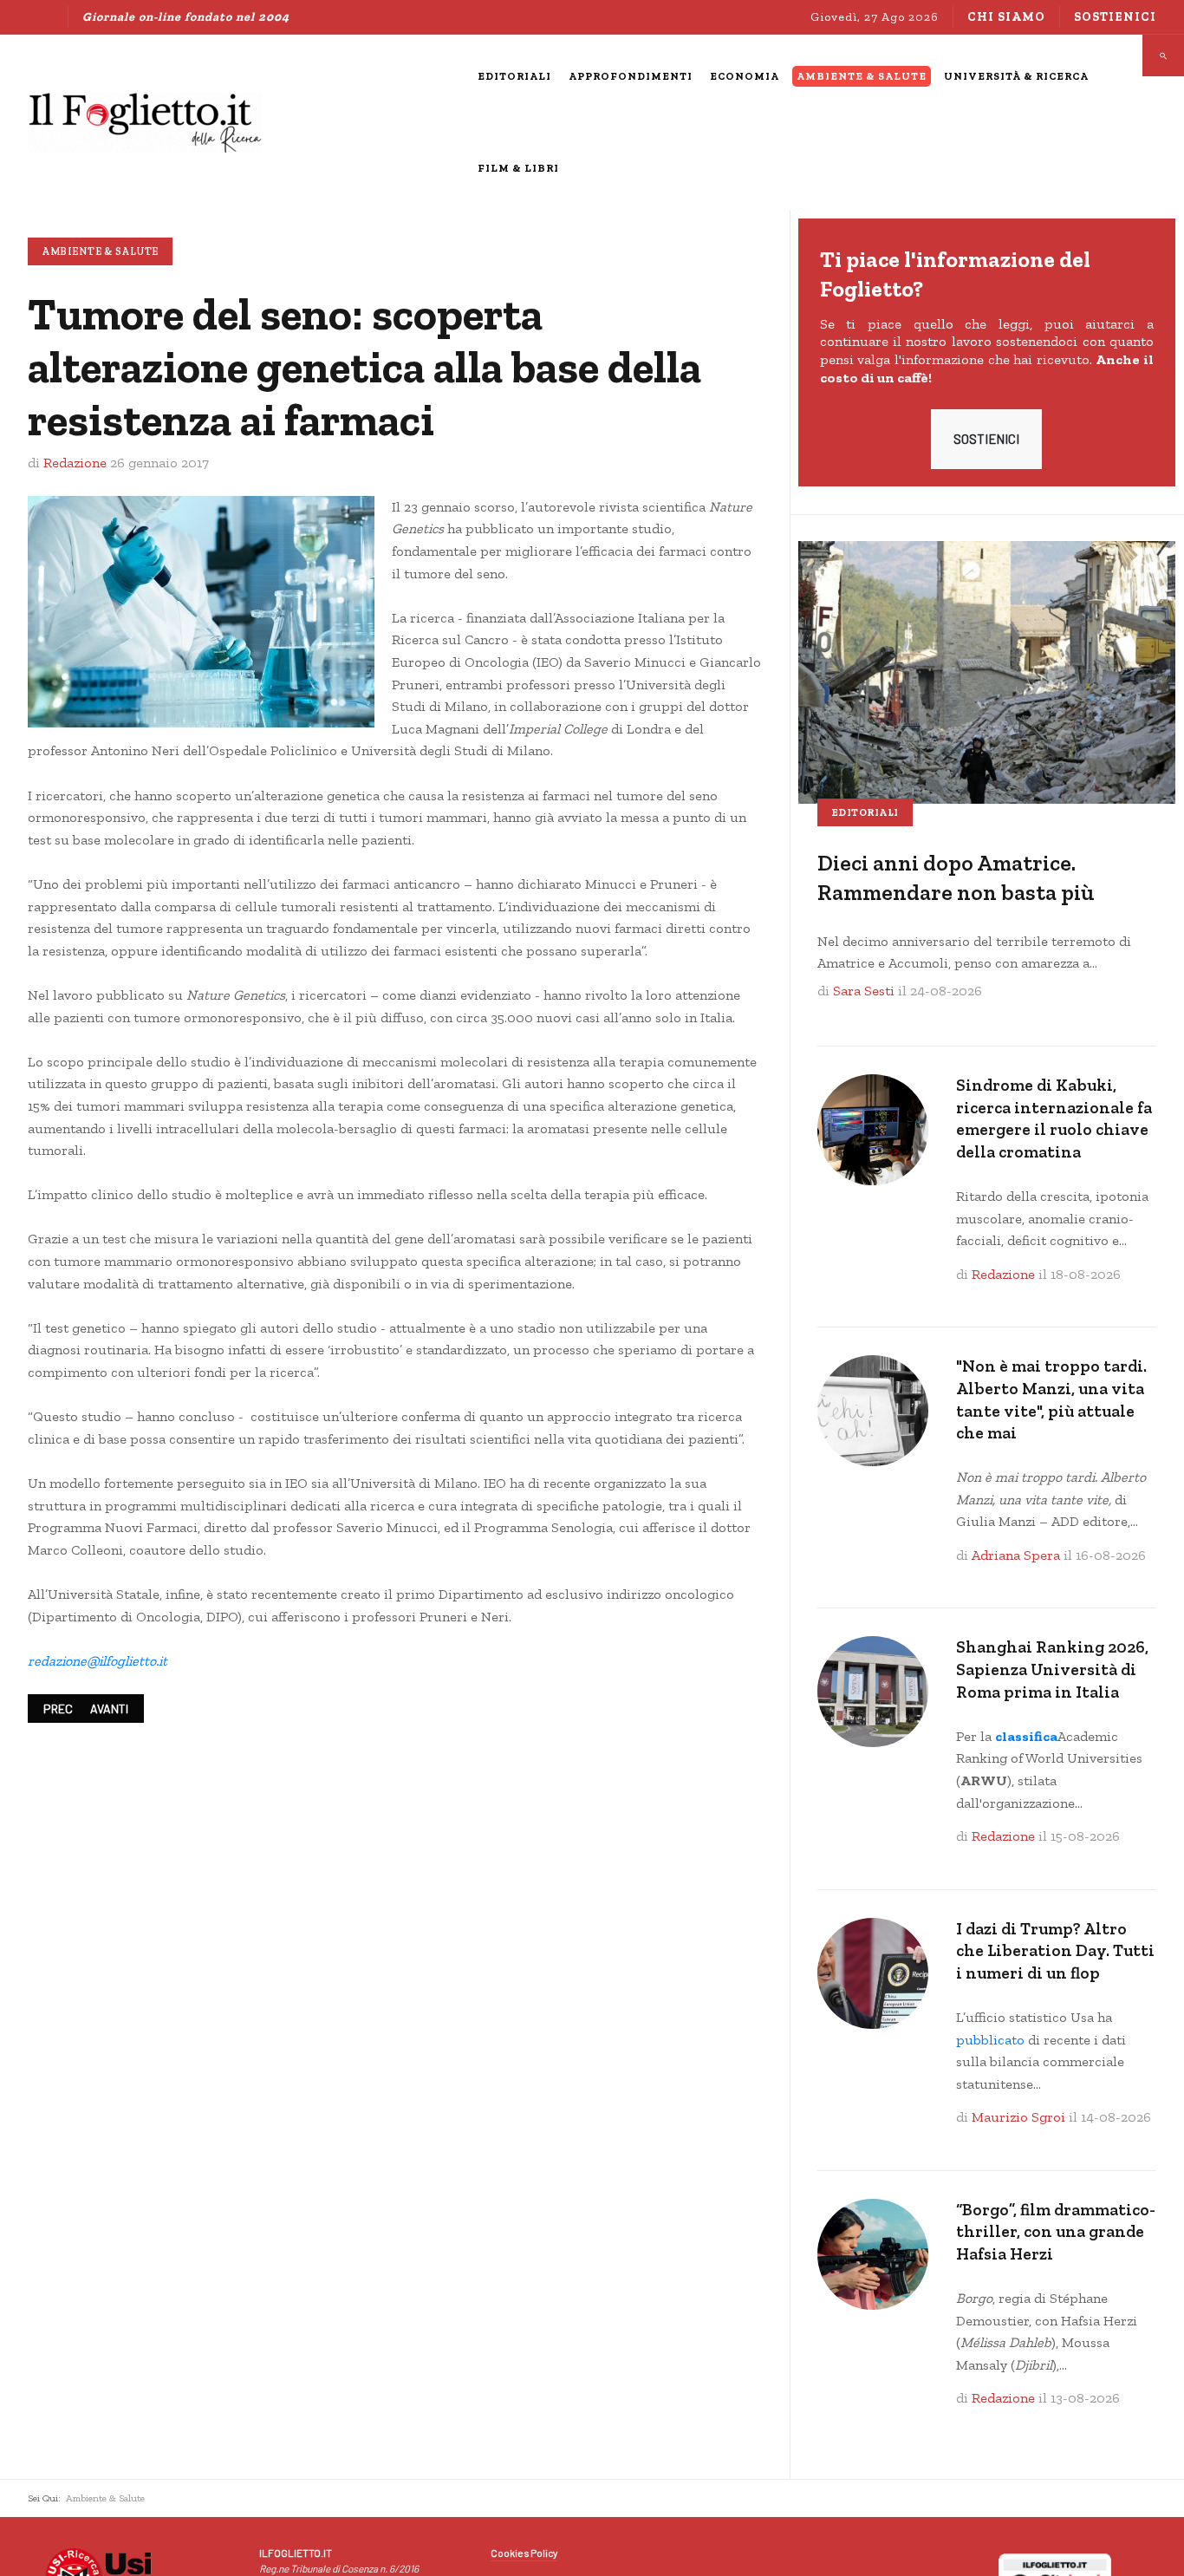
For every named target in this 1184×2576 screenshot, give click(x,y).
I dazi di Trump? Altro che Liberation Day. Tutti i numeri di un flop (1055, 1951)
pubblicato (990, 2040)
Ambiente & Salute (100, 251)
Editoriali (865, 812)
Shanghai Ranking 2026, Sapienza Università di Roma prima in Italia (1052, 1669)
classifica (1026, 1736)
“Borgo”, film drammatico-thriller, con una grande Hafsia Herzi (1056, 2232)
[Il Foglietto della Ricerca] (145, 122)
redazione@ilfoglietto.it (98, 1661)
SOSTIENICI (986, 439)
